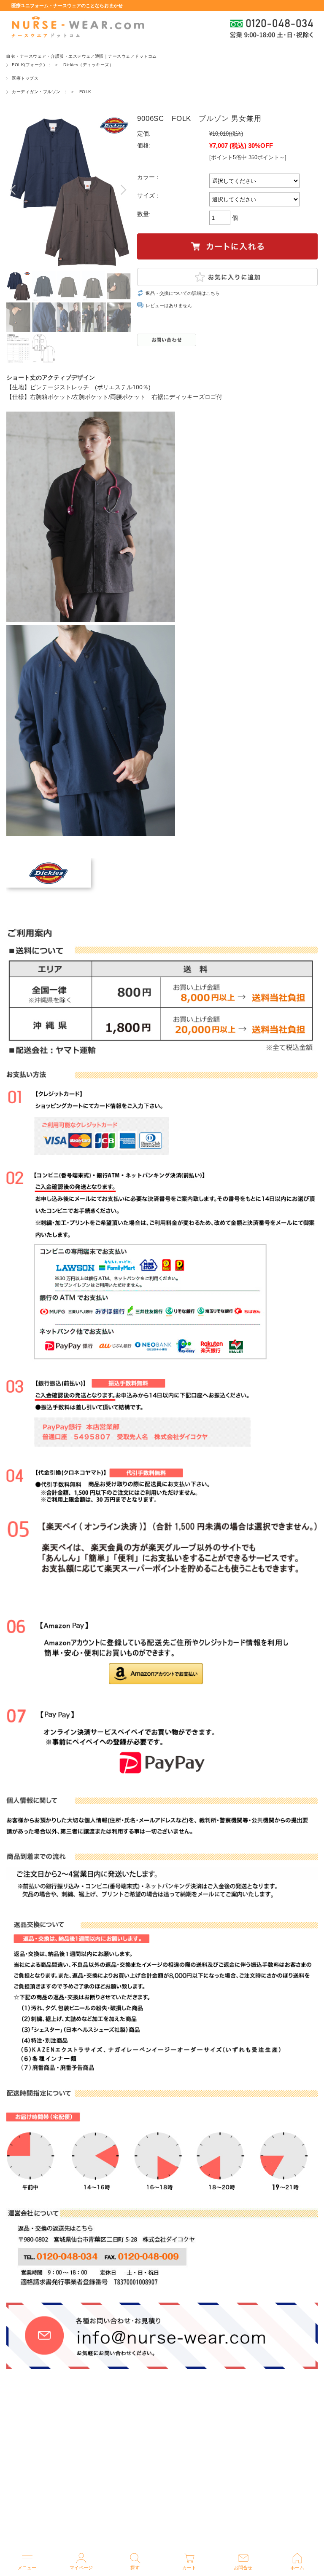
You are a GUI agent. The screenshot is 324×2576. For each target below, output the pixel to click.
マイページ (81, 2568)
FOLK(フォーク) (28, 65)
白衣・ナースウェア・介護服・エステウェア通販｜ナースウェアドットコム (81, 56)
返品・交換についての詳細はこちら (183, 293)
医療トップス (25, 78)
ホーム (297, 2568)
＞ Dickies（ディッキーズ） (84, 65)
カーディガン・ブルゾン (36, 92)
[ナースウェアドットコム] (77, 27)
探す (135, 2568)
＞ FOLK (81, 92)
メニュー (27, 2568)
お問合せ (243, 2568)
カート (189, 2568)
